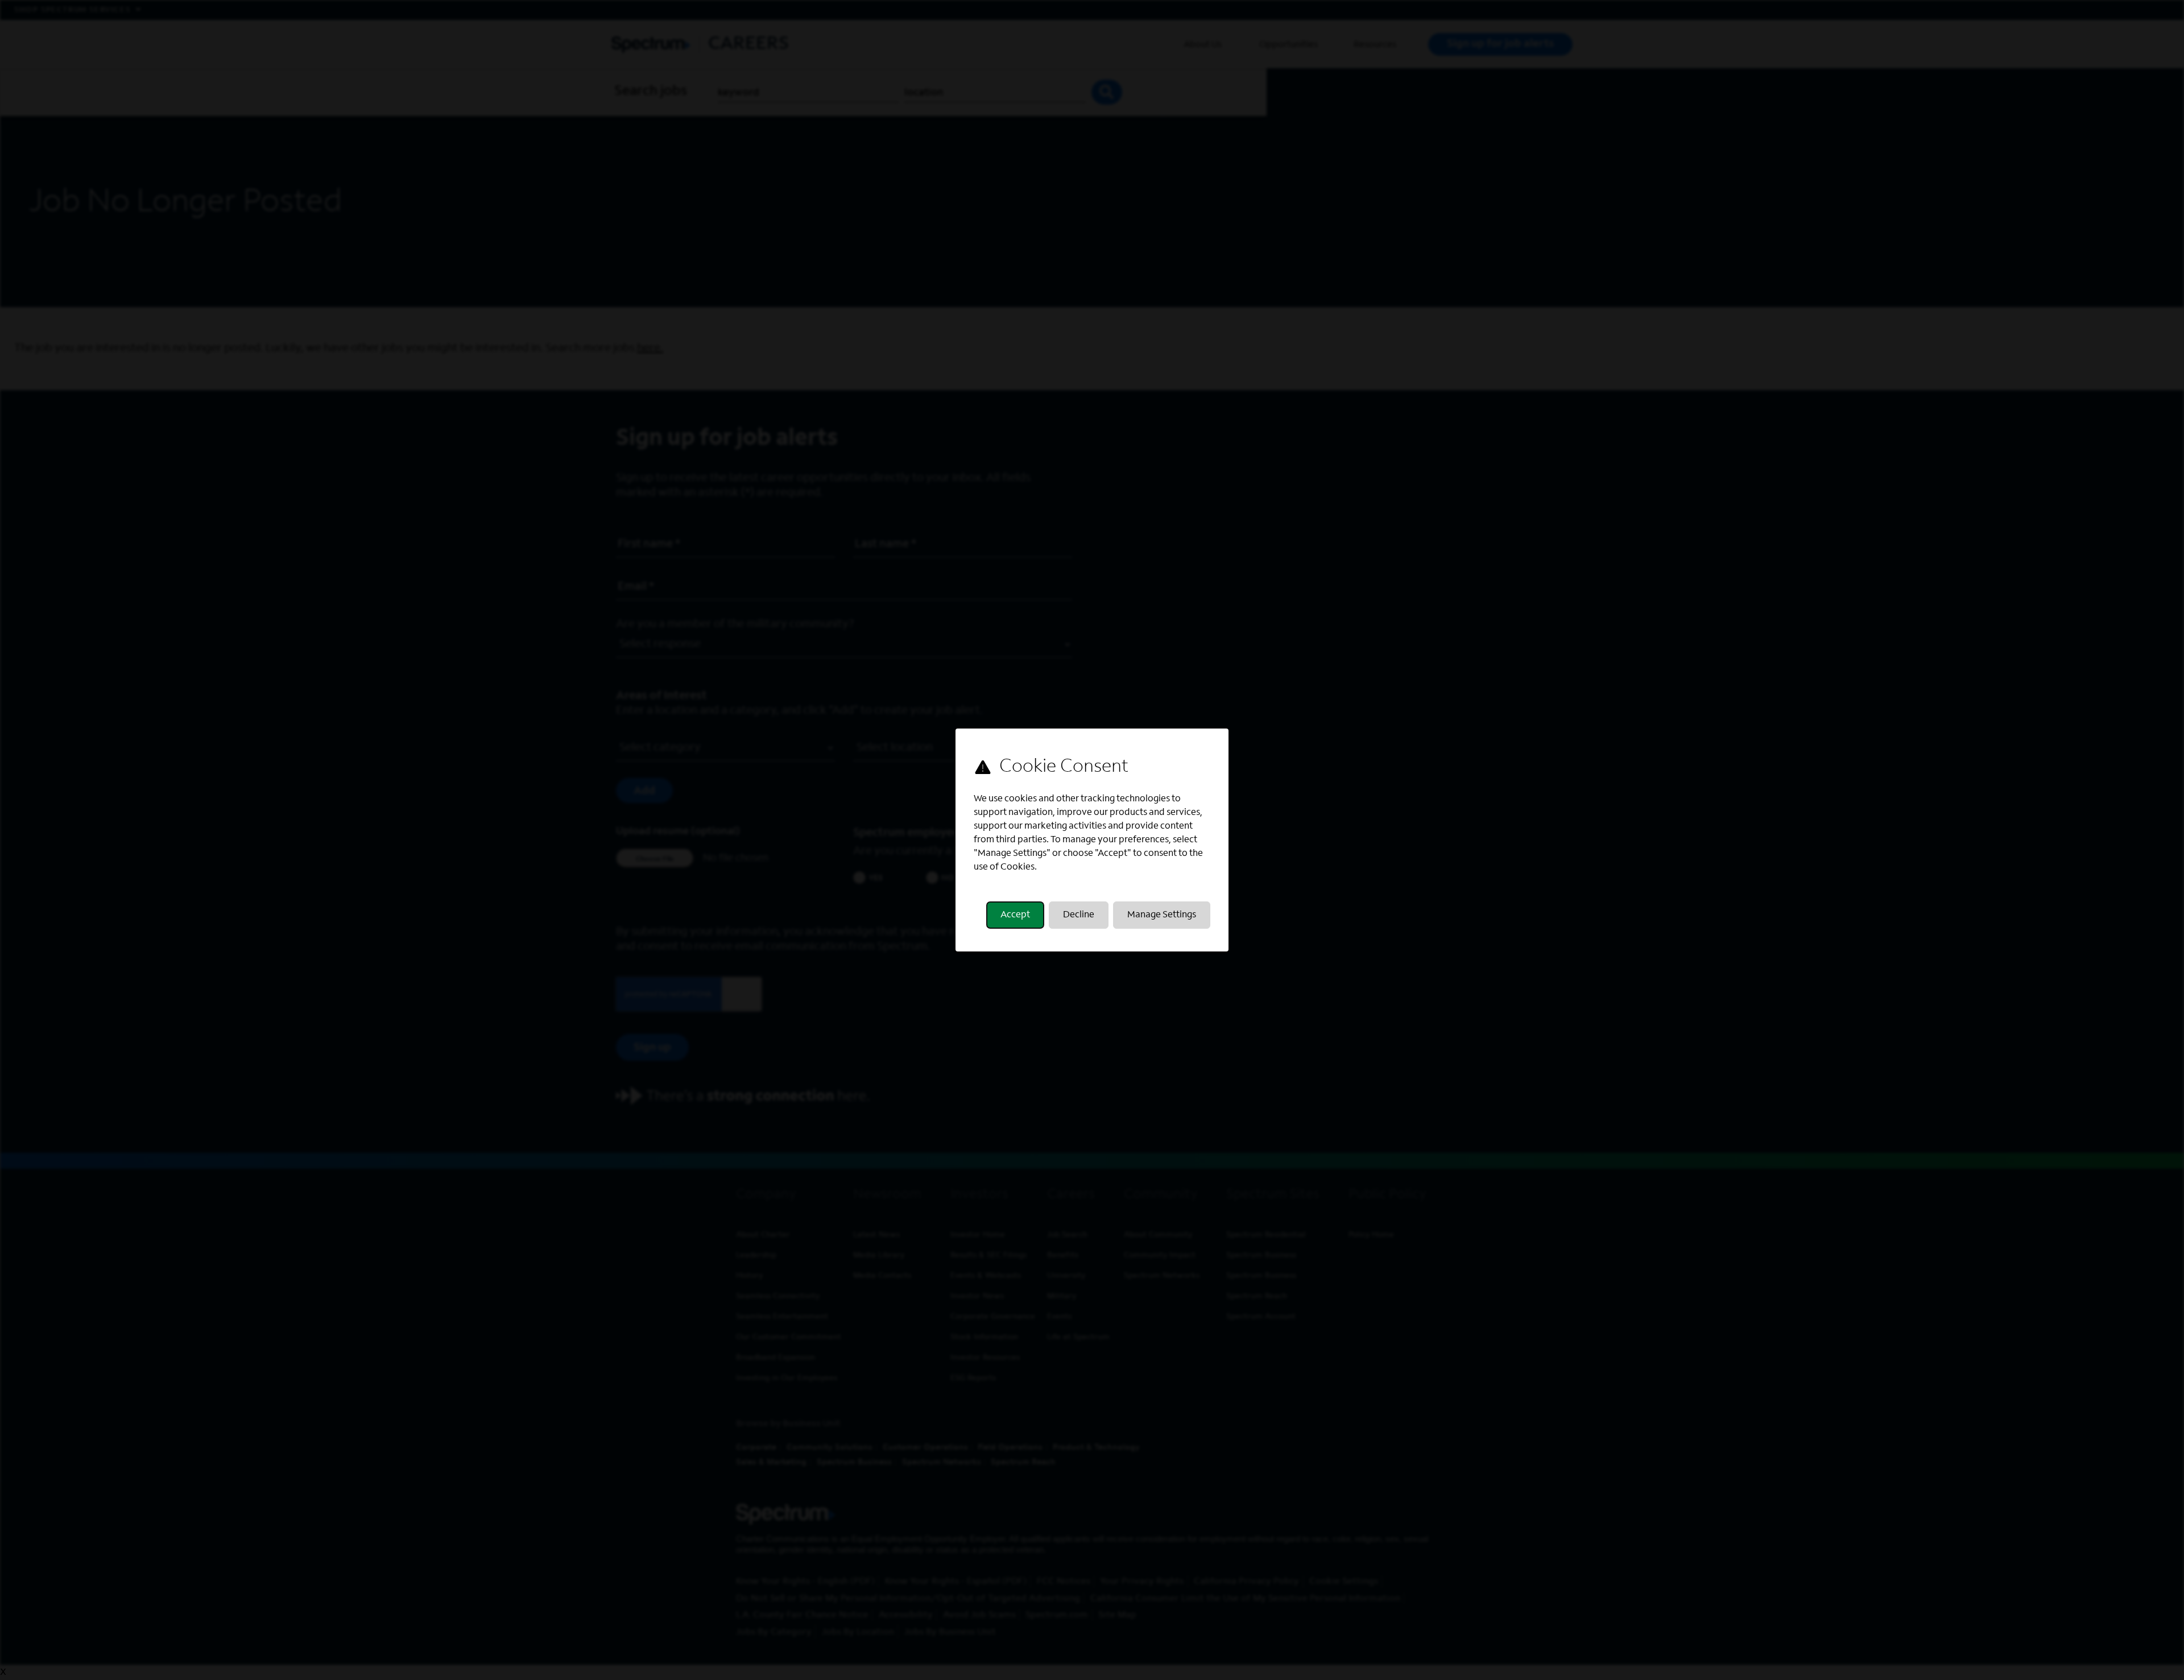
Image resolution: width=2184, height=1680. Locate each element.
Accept (1015, 915)
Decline (1079, 915)
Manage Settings (1162, 915)
